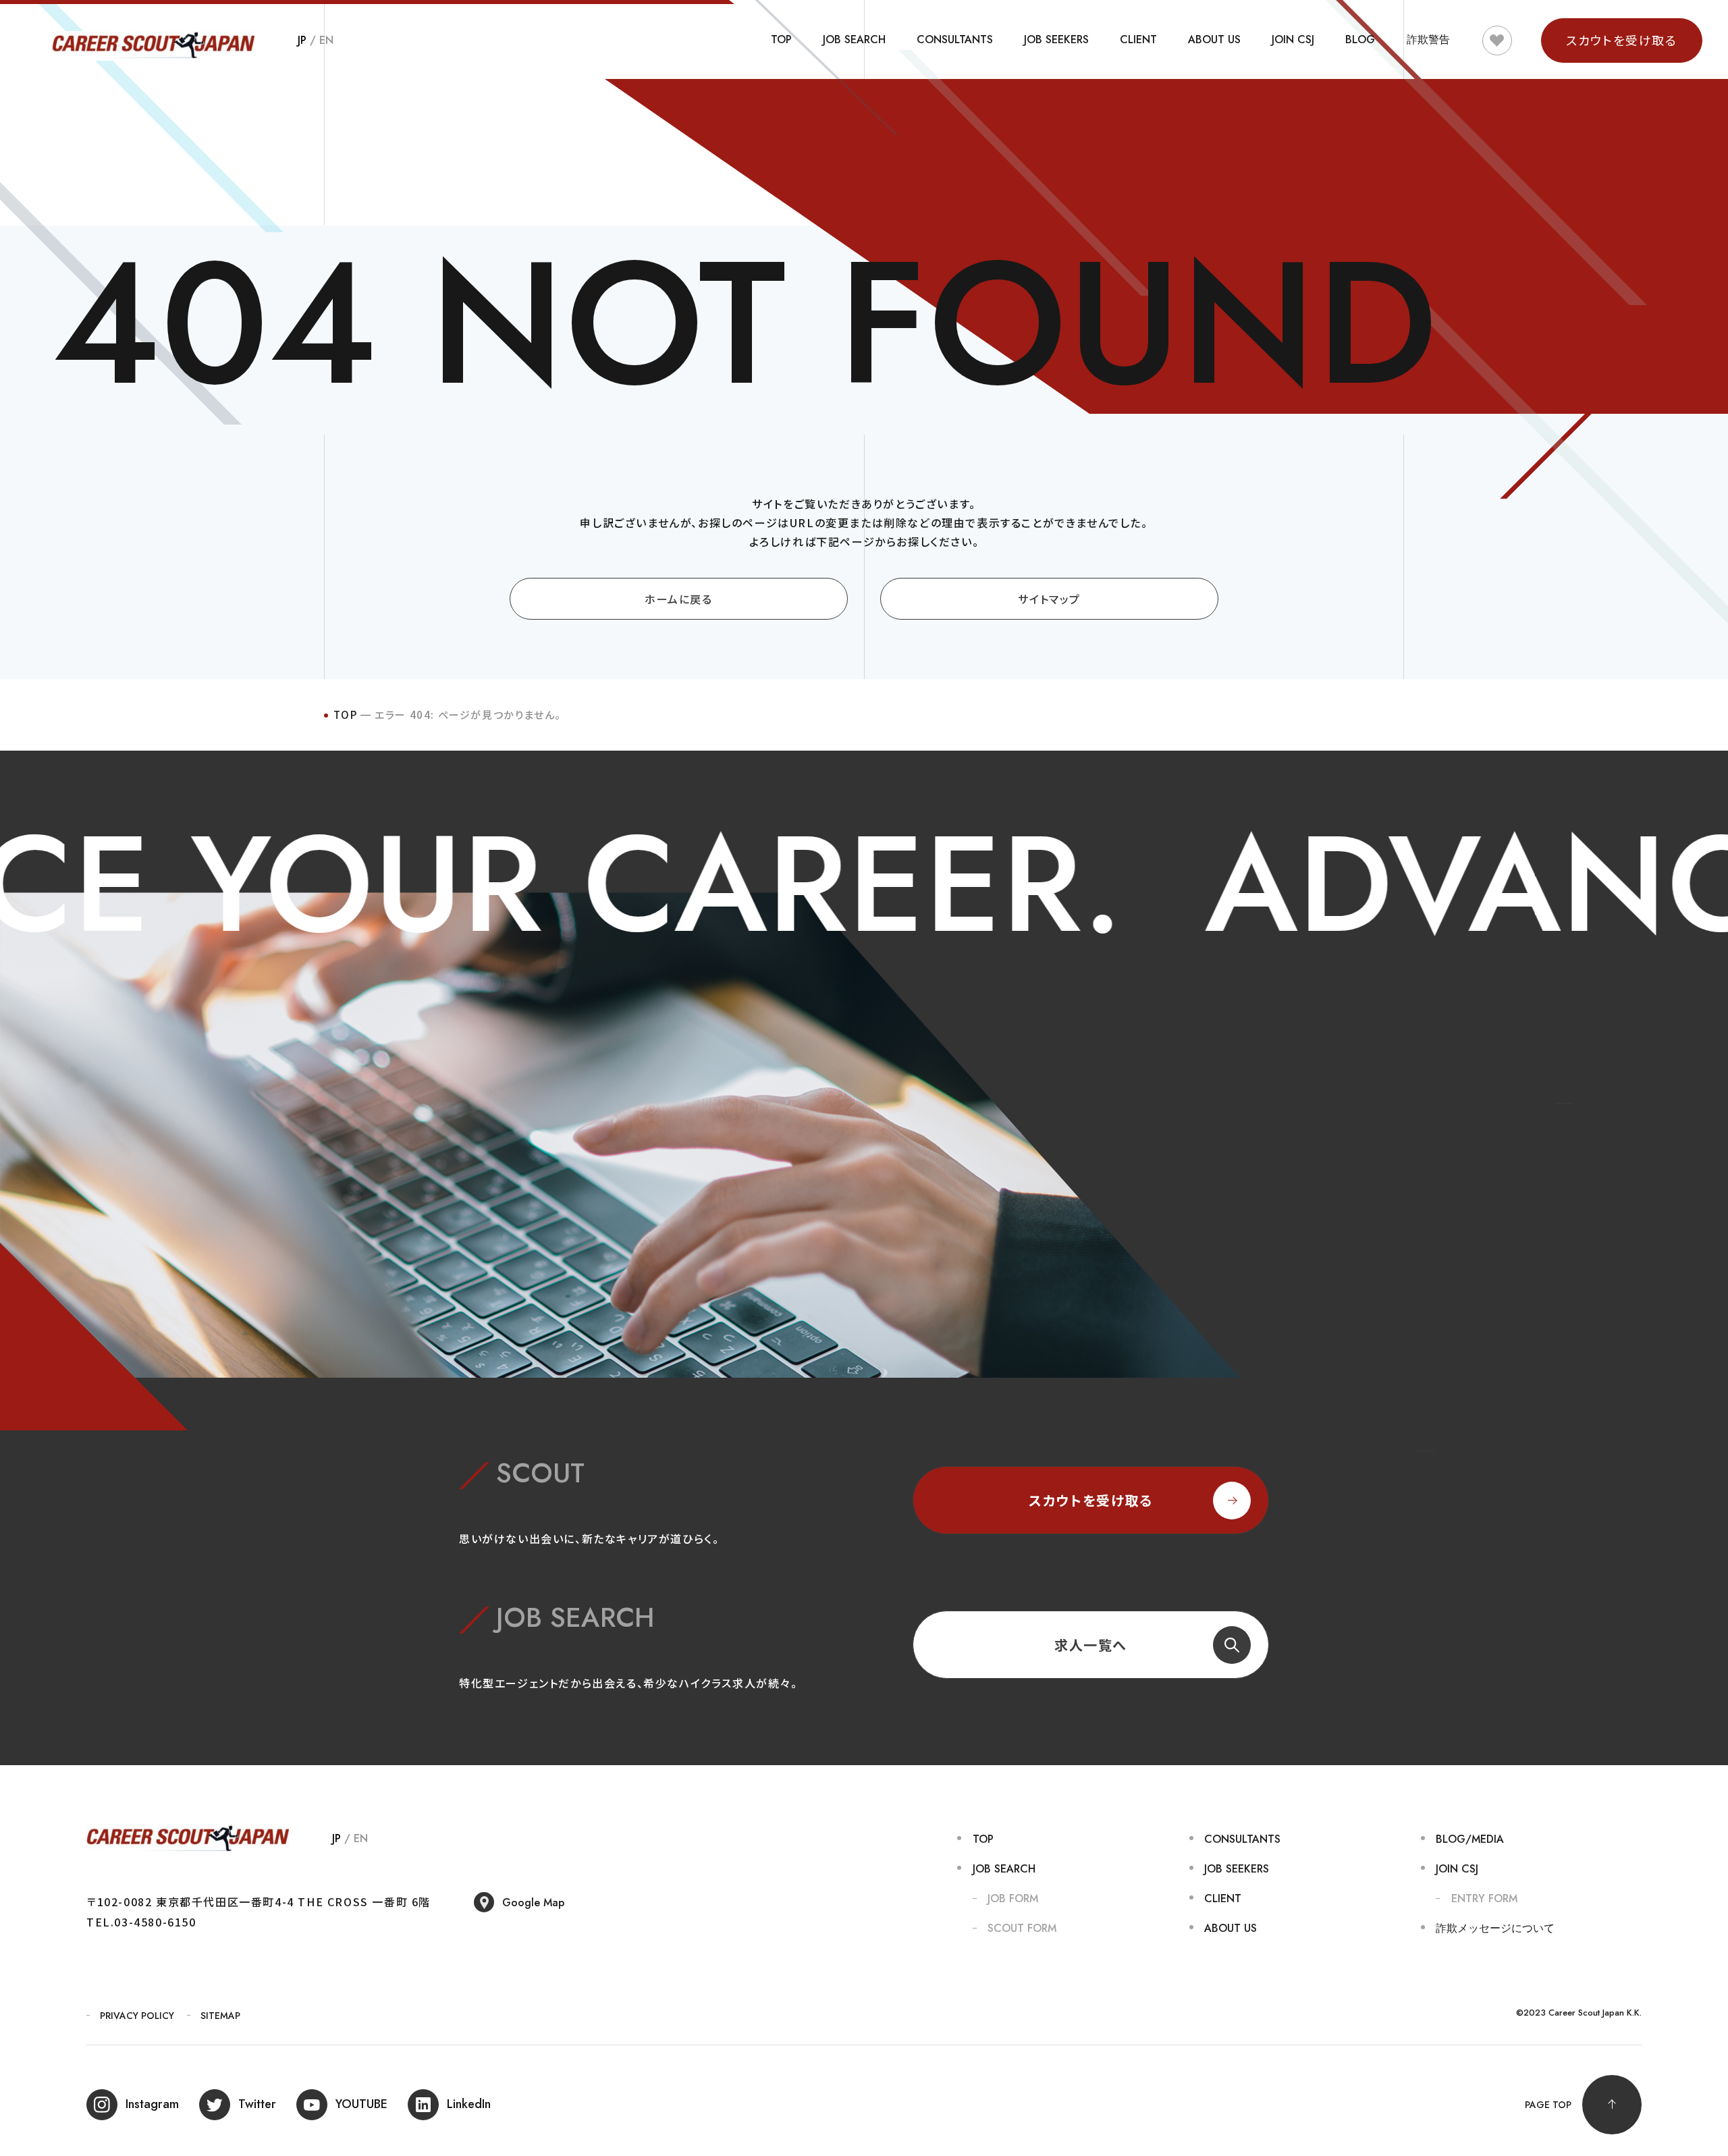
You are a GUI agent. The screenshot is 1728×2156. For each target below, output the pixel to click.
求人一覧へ (1091, 1645)
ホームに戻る (679, 599)
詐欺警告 (1428, 39)
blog (1360, 39)
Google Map (533, 1903)
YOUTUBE (361, 2104)
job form (1013, 1898)
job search (854, 39)
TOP (781, 39)
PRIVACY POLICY (137, 2016)
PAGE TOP (1548, 2105)
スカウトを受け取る (1090, 1500)
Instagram (152, 2104)
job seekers (1056, 39)
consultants (955, 39)
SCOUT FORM (1022, 1928)
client (1138, 39)
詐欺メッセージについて (1495, 1928)
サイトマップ (1049, 599)
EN (326, 40)
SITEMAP (220, 2016)
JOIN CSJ (1293, 39)
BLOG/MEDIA (1470, 1839)
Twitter (257, 2104)
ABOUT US (1214, 39)
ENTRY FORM (1484, 1898)
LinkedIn (469, 2104)
